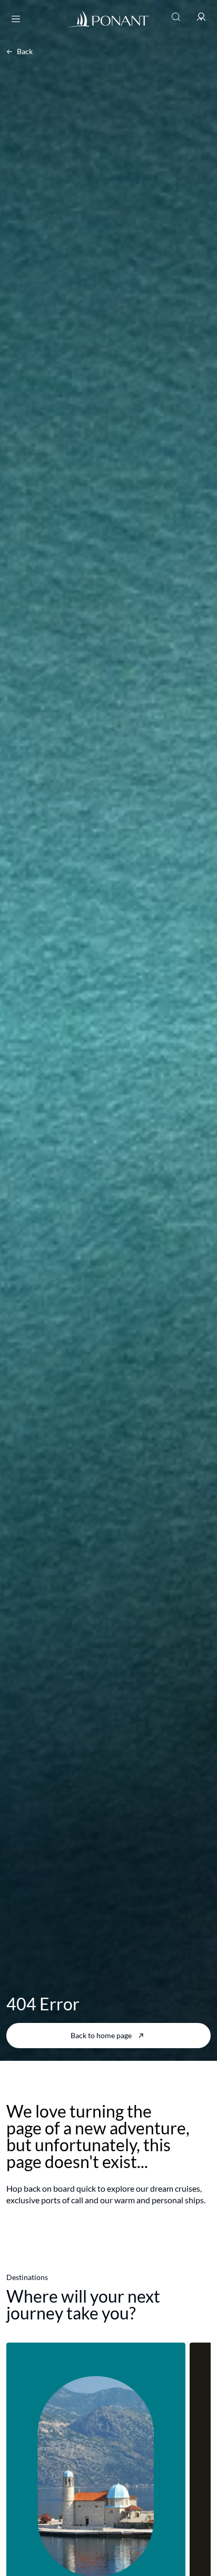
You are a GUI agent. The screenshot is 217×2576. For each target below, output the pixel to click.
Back (25, 51)
